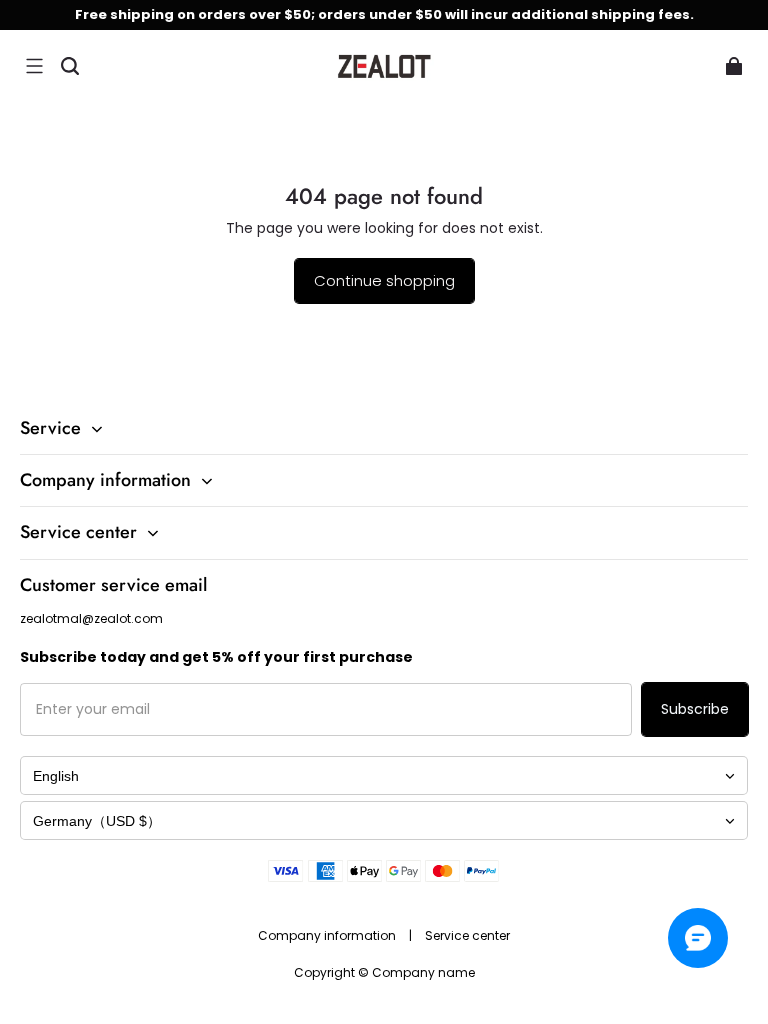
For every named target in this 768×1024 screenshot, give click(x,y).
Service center (467, 935)
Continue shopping (384, 280)
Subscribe (695, 709)
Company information (328, 935)
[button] (34, 66)
